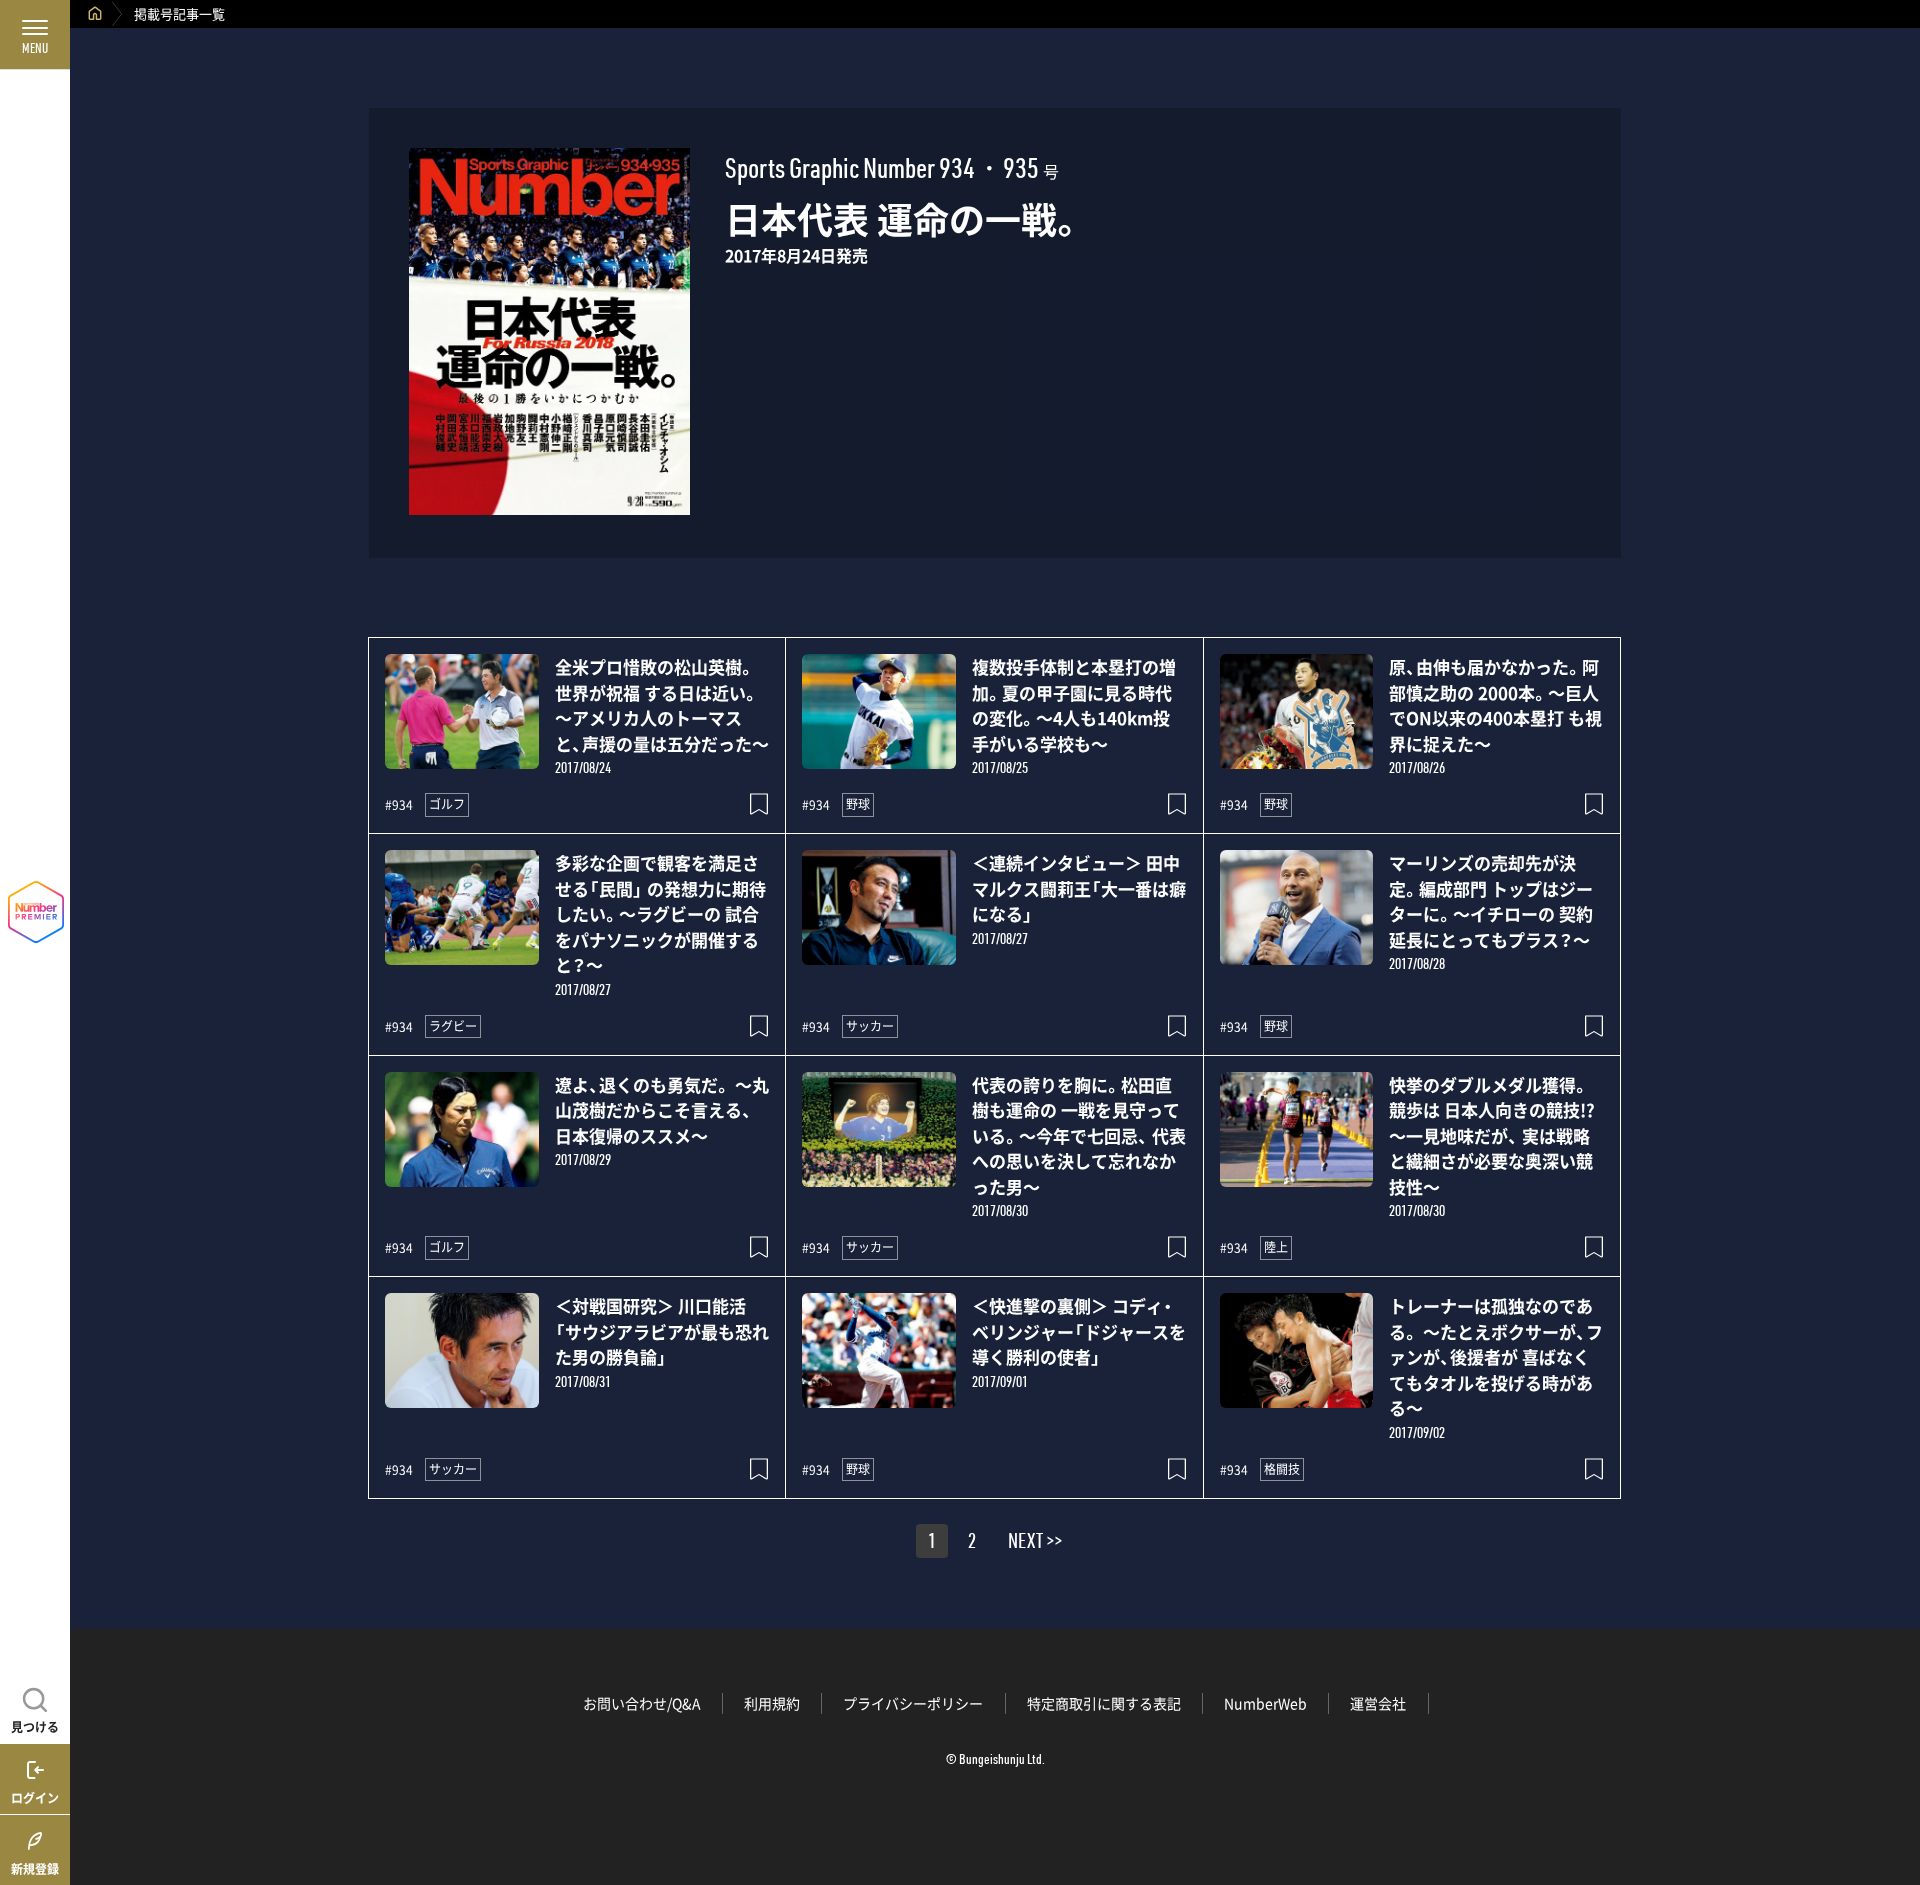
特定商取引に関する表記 (1104, 1703)
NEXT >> (1035, 1544)
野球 (858, 804)
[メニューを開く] (35, 35)
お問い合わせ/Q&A (642, 1703)
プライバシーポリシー (913, 1703)
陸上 (1276, 1247)
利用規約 (772, 1703)
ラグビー (453, 1026)
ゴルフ (447, 804)
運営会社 (1378, 1703)
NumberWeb (1265, 1703)
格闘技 (1282, 1469)
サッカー (870, 1026)
